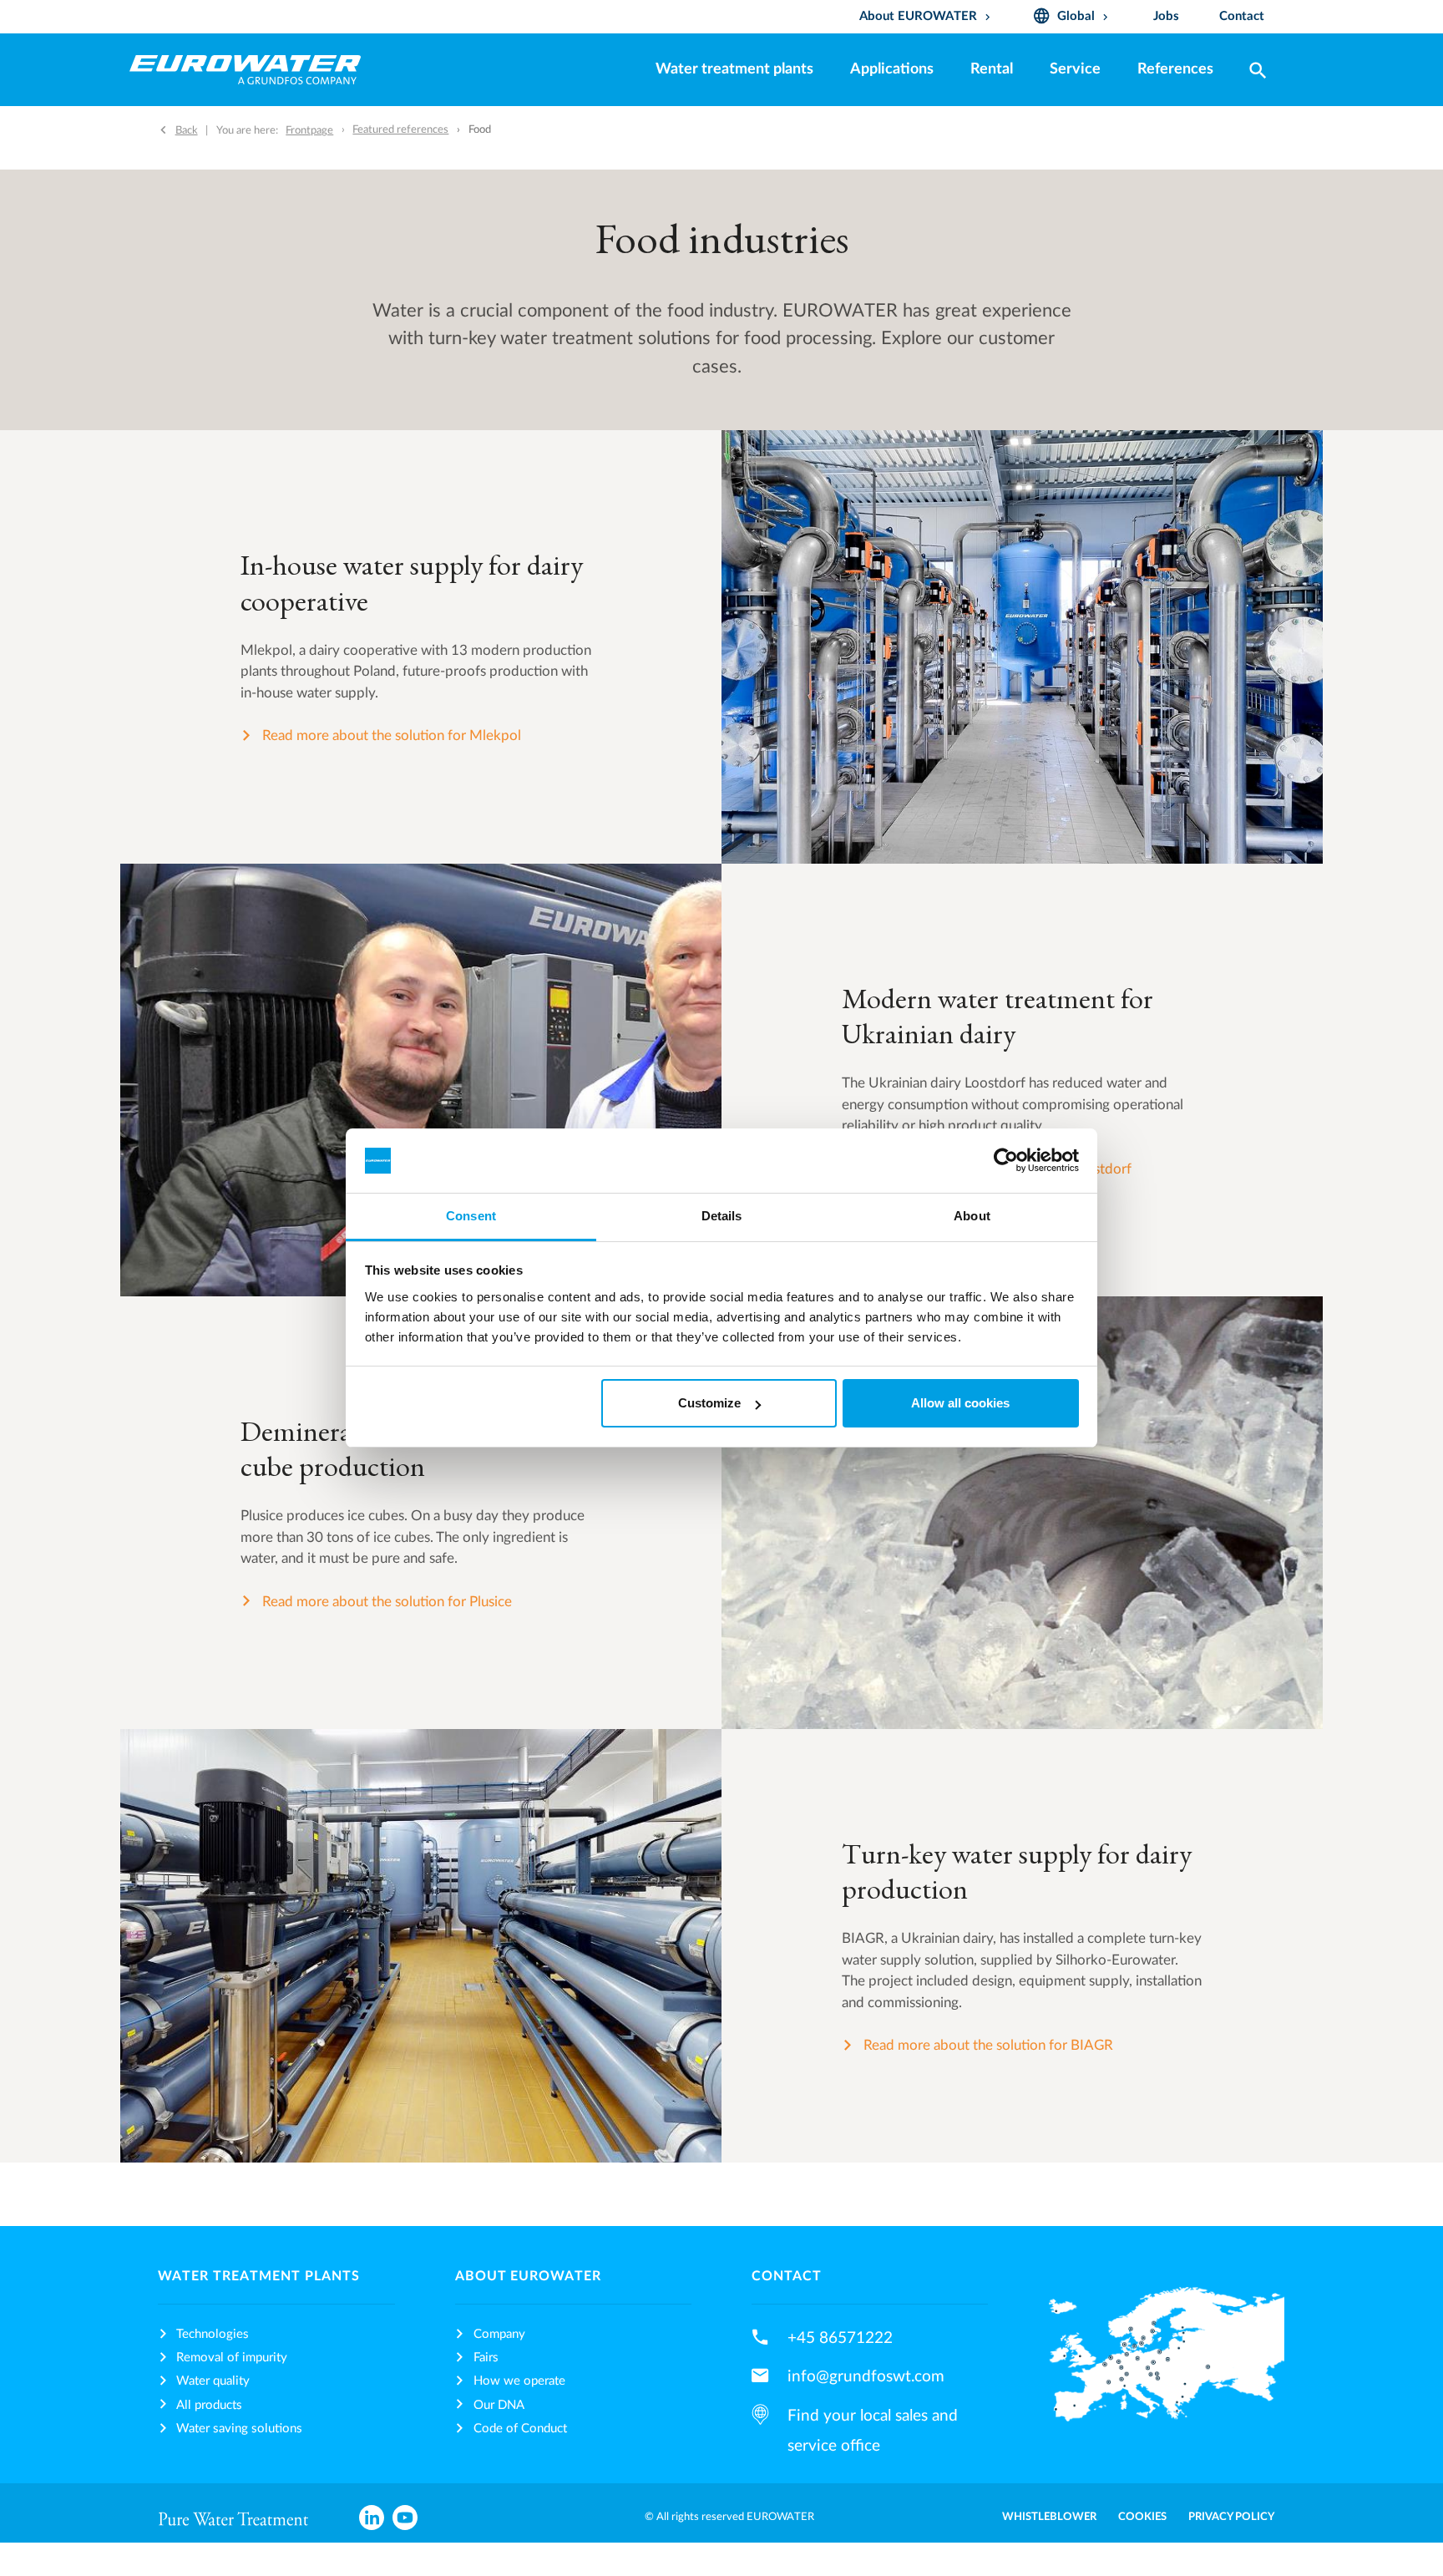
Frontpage (309, 130)
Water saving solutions (239, 2429)
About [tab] (972, 1216)
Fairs (486, 2358)
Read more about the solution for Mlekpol (392, 735)
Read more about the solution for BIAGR (988, 2045)
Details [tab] (722, 1216)
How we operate (519, 2381)
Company (499, 2334)
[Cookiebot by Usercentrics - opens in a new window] (1006, 1161)
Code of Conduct (520, 2429)
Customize (709, 1403)
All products (209, 2405)
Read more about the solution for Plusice (387, 1602)
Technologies (213, 2334)
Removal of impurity (232, 2358)
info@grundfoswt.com (866, 2376)
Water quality (213, 2381)
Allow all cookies (960, 1403)
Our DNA (499, 2405)
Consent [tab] (471, 1216)
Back (187, 130)
